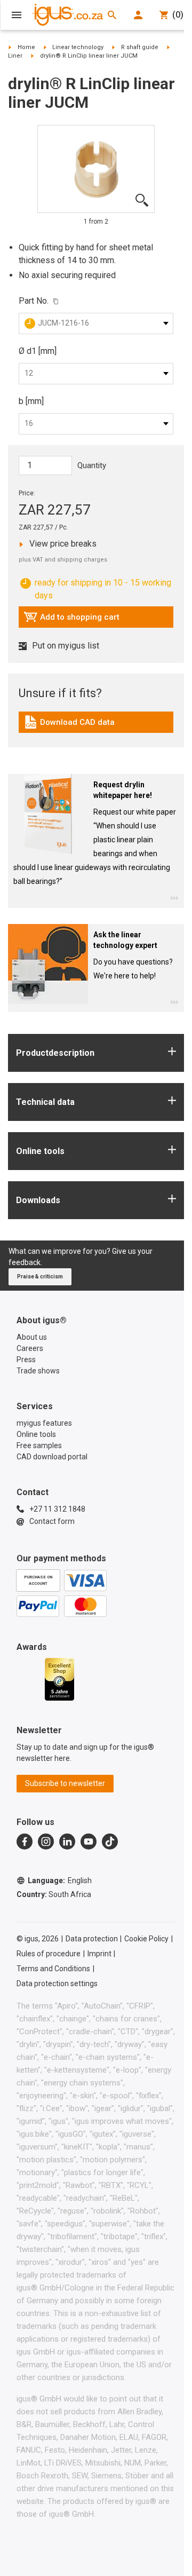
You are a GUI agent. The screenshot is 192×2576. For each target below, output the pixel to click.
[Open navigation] (17, 15)
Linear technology (78, 47)
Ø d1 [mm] (38, 351)
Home (26, 47)
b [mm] (31, 401)
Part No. (34, 301)
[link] (96, 726)
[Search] (112, 15)
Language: (60, 1880)
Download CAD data (69, 725)
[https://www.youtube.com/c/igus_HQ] (89, 1842)
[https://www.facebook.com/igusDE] (25, 1842)
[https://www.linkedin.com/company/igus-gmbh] (67, 1842)
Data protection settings (57, 1984)
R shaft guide (140, 47)
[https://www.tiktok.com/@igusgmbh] (110, 1842)
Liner (15, 56)
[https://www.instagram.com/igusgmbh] (46, 1842)
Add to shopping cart (71, 620)
